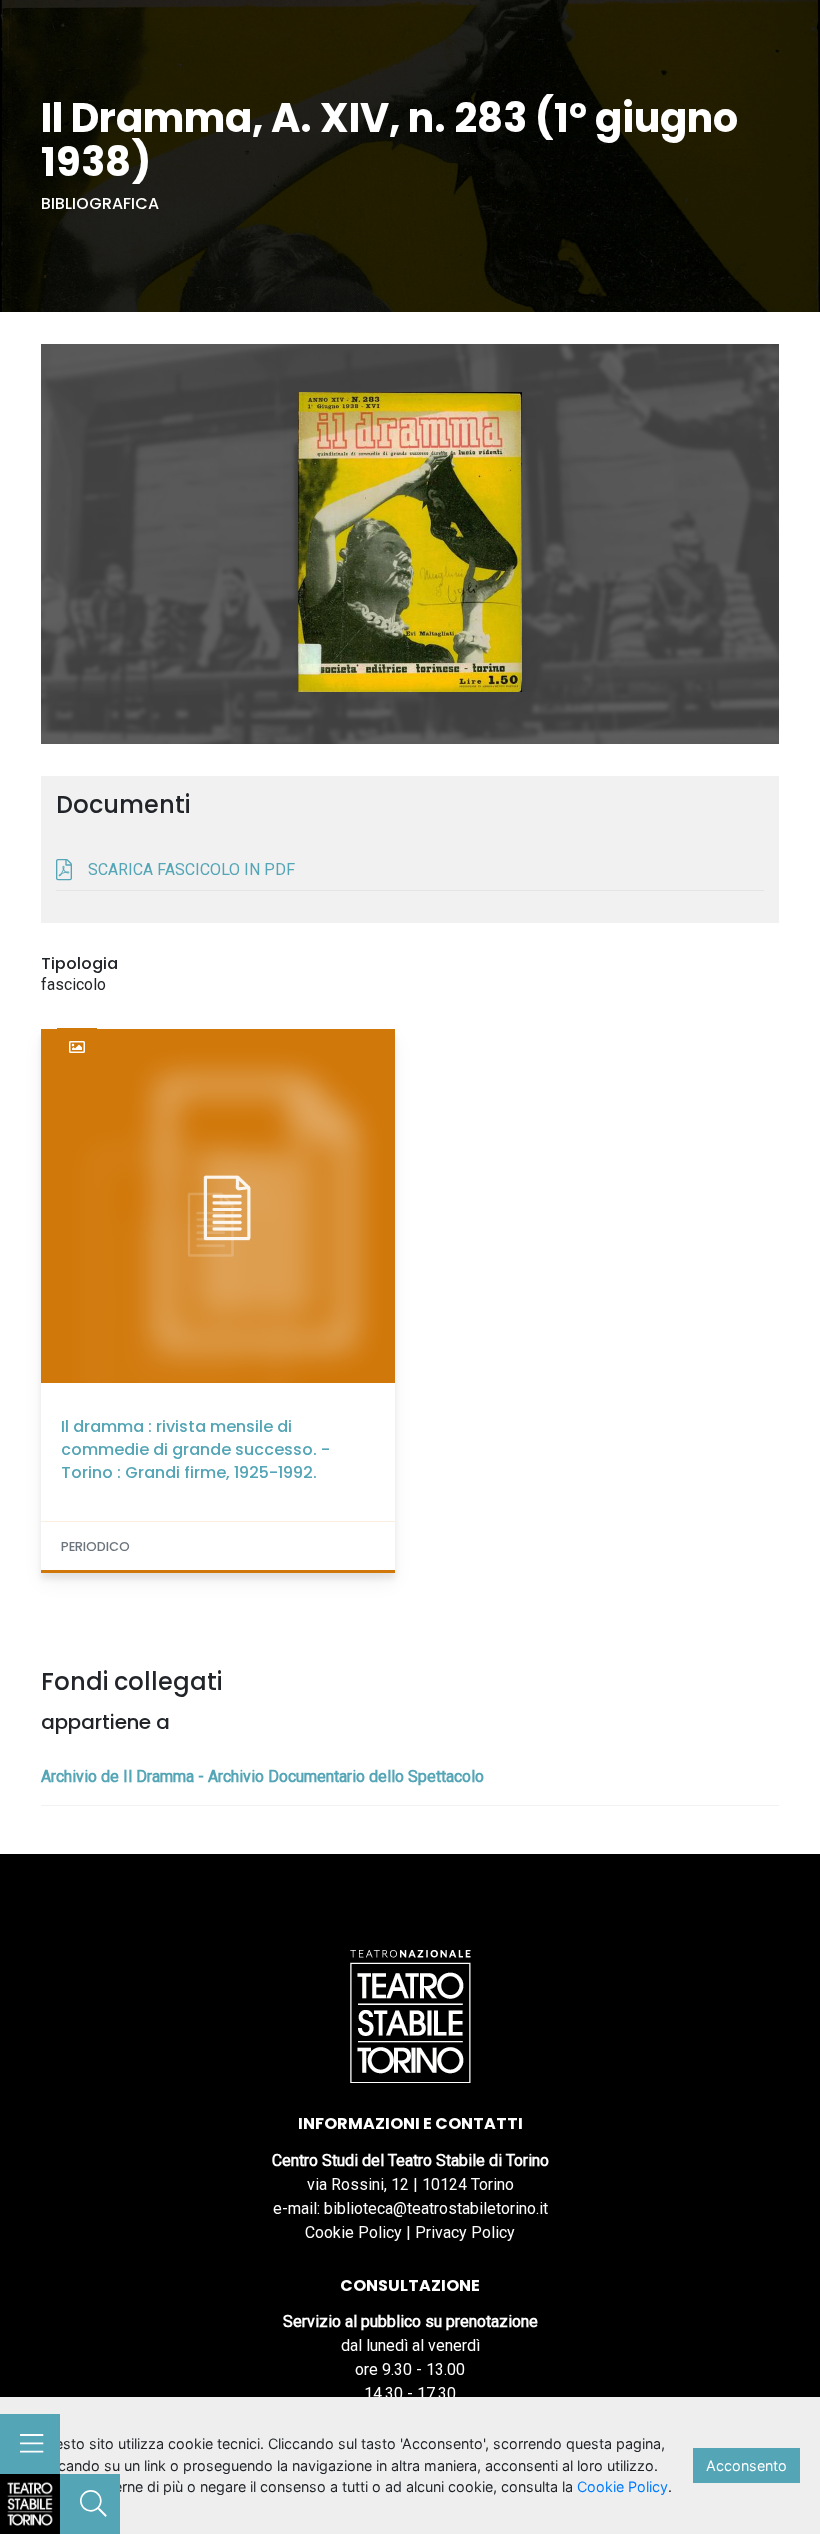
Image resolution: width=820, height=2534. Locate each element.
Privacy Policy (465, 2232)
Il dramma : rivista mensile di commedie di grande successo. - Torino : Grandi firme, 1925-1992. (195, 1449)
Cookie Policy (353, 2232)
